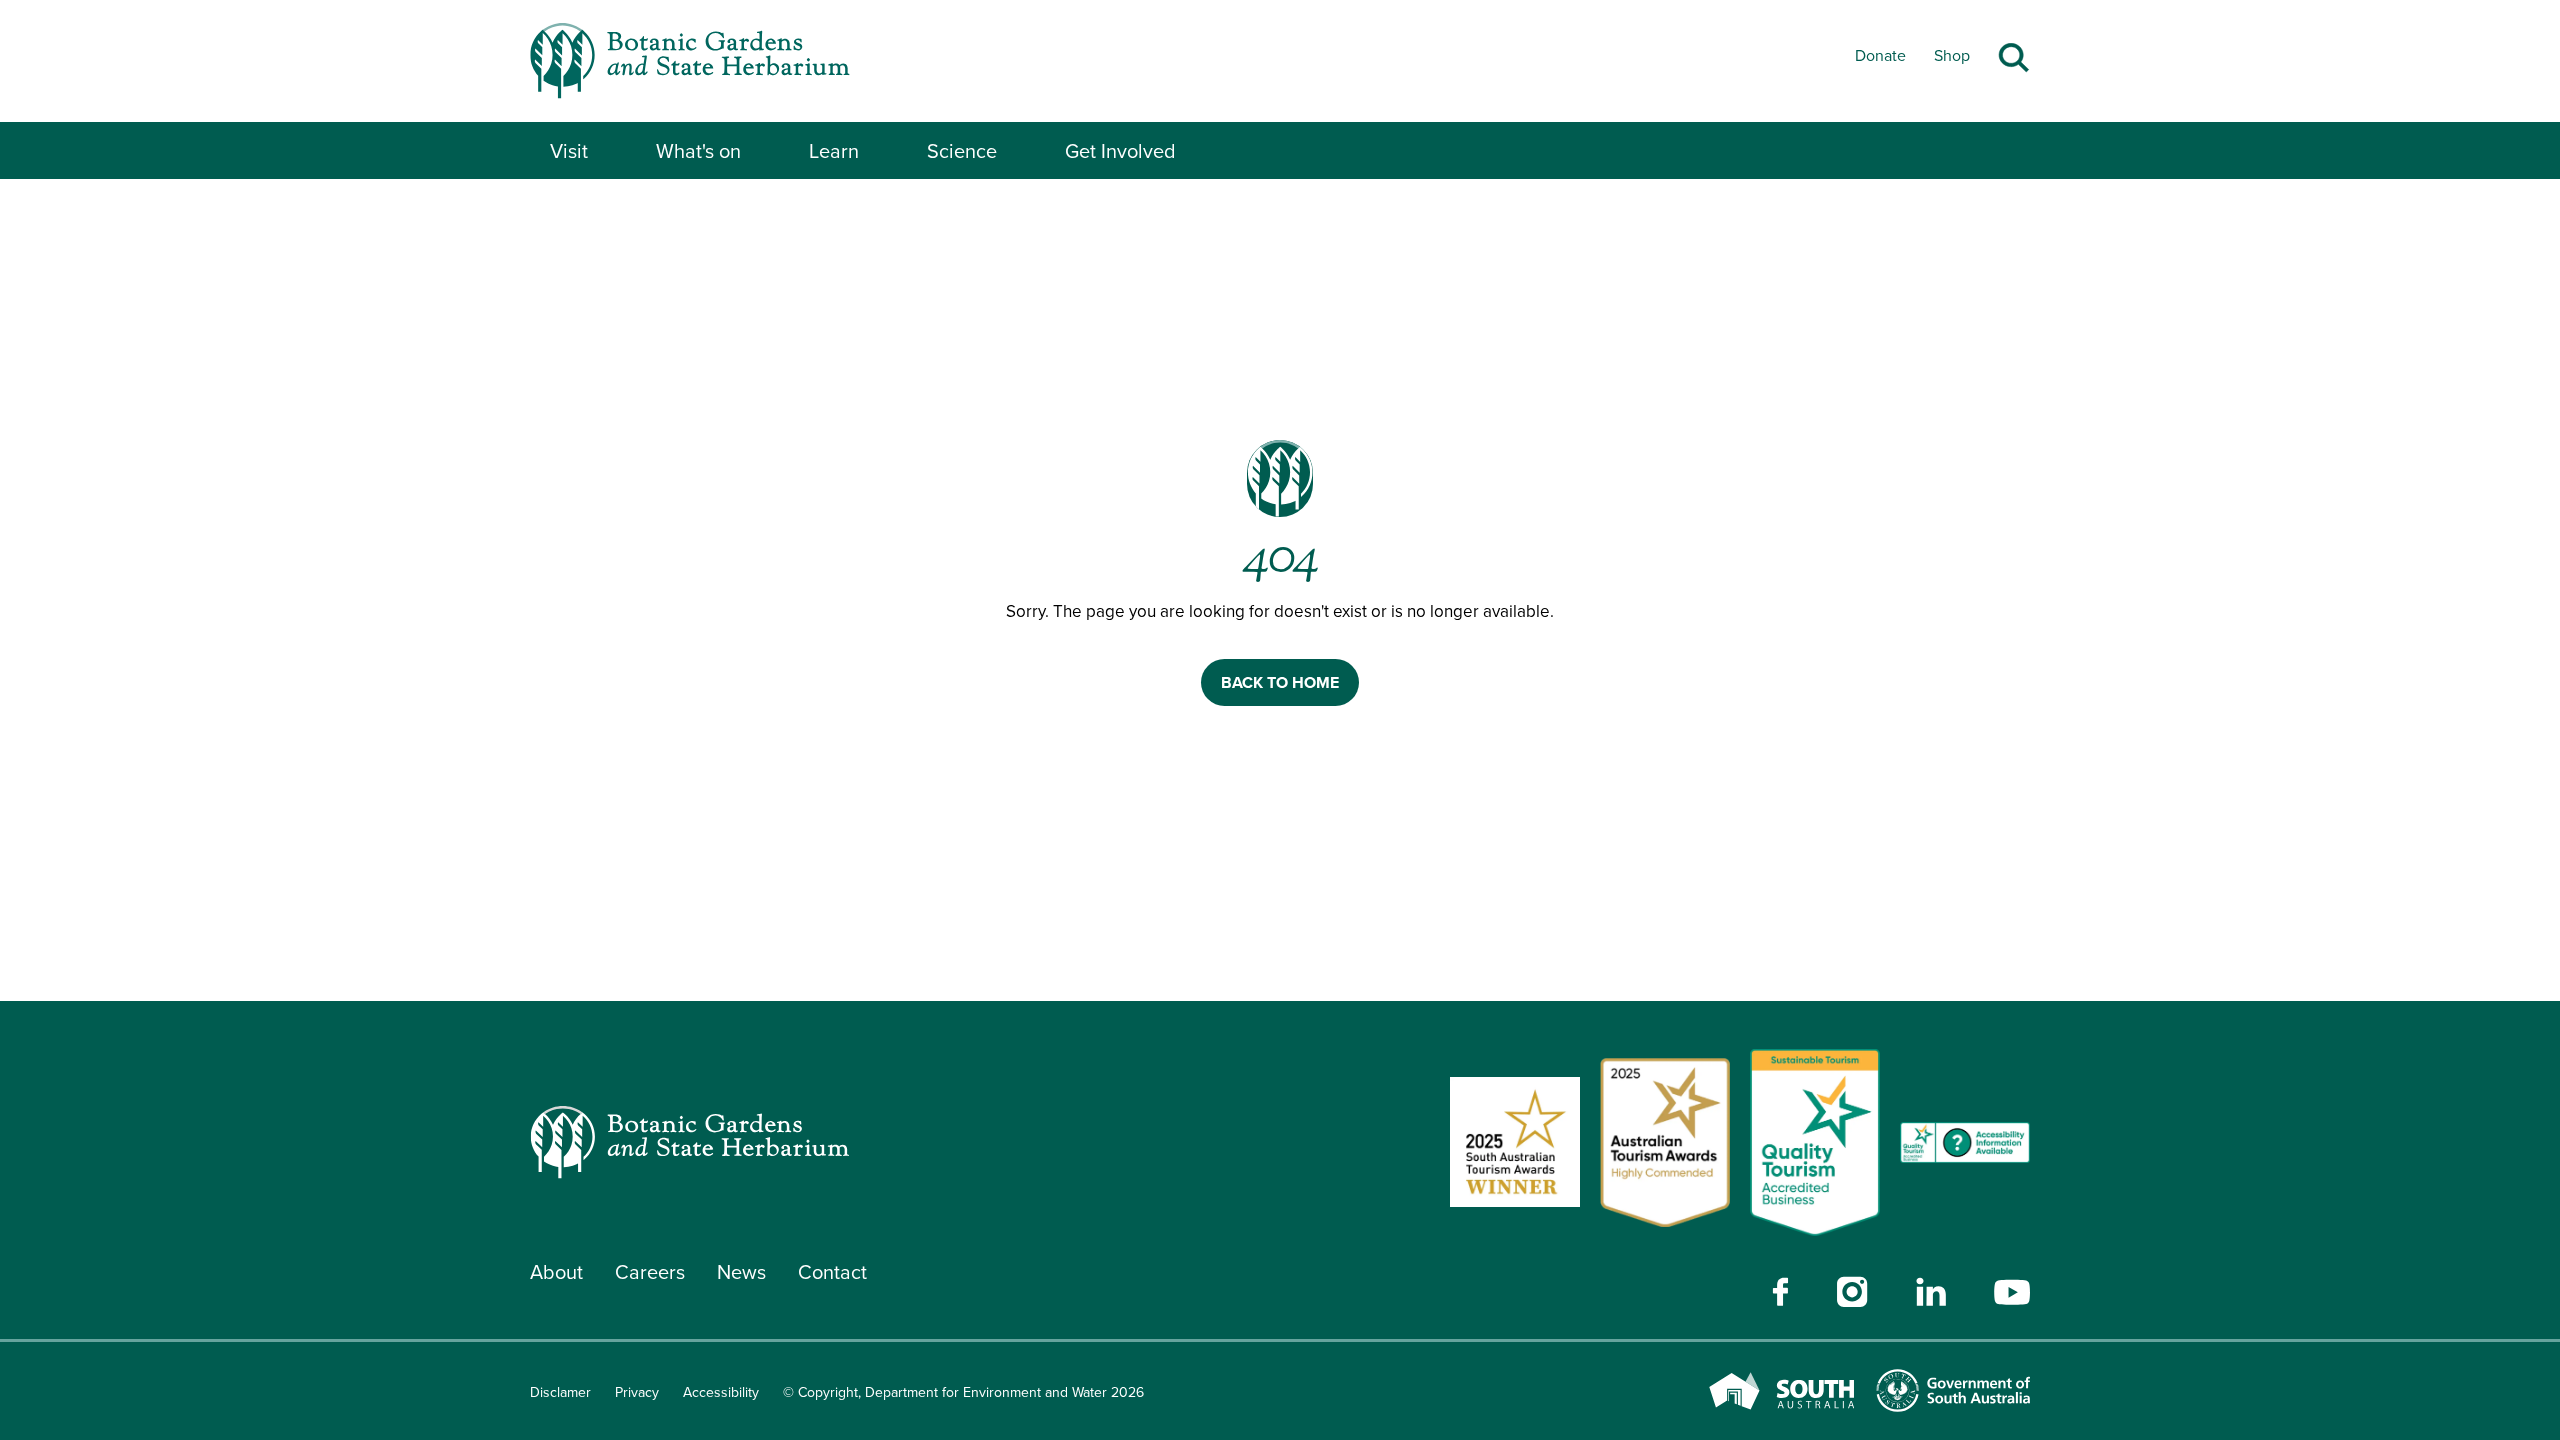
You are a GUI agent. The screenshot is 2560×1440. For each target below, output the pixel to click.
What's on (698, 151)
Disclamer (560, 1392)
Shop (1952, 55)
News (741, 1272)
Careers (650, 1272)
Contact (832, 1272)
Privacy (637, 1392)
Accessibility (721, 1392)
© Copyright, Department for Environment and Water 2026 (963, 1392)
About (556, 1272)
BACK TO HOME (1280, 682)
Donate (1880, 55)
